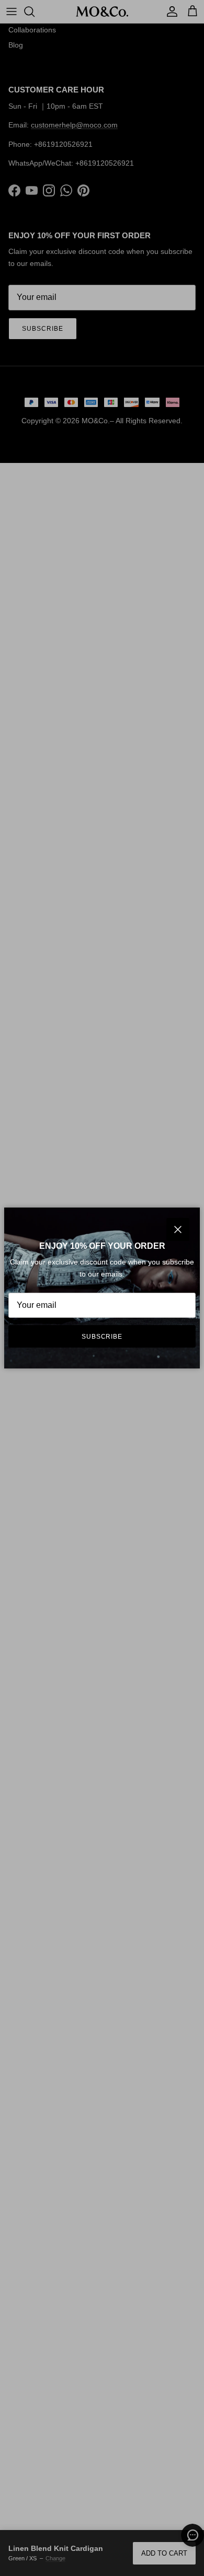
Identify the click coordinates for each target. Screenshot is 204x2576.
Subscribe (102, 1337)
